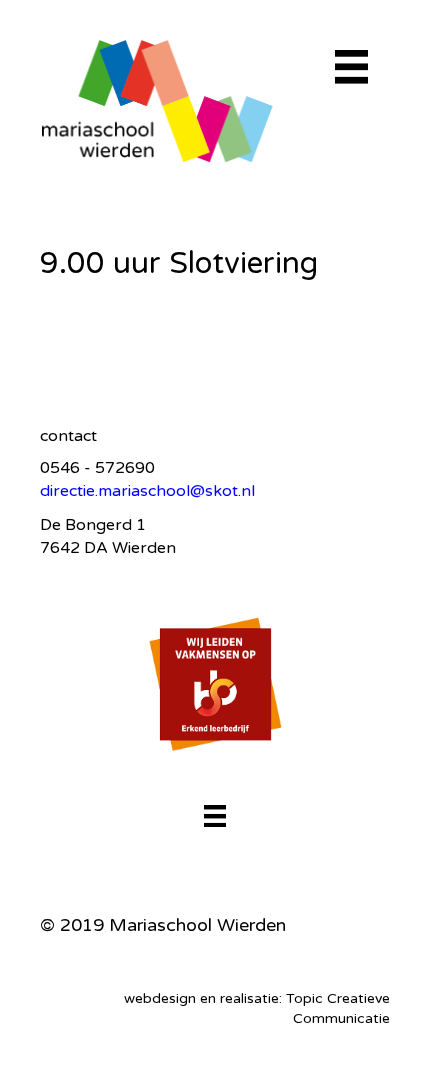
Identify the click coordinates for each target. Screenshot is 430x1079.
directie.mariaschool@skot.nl (147, 491)
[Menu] (215, 816)
